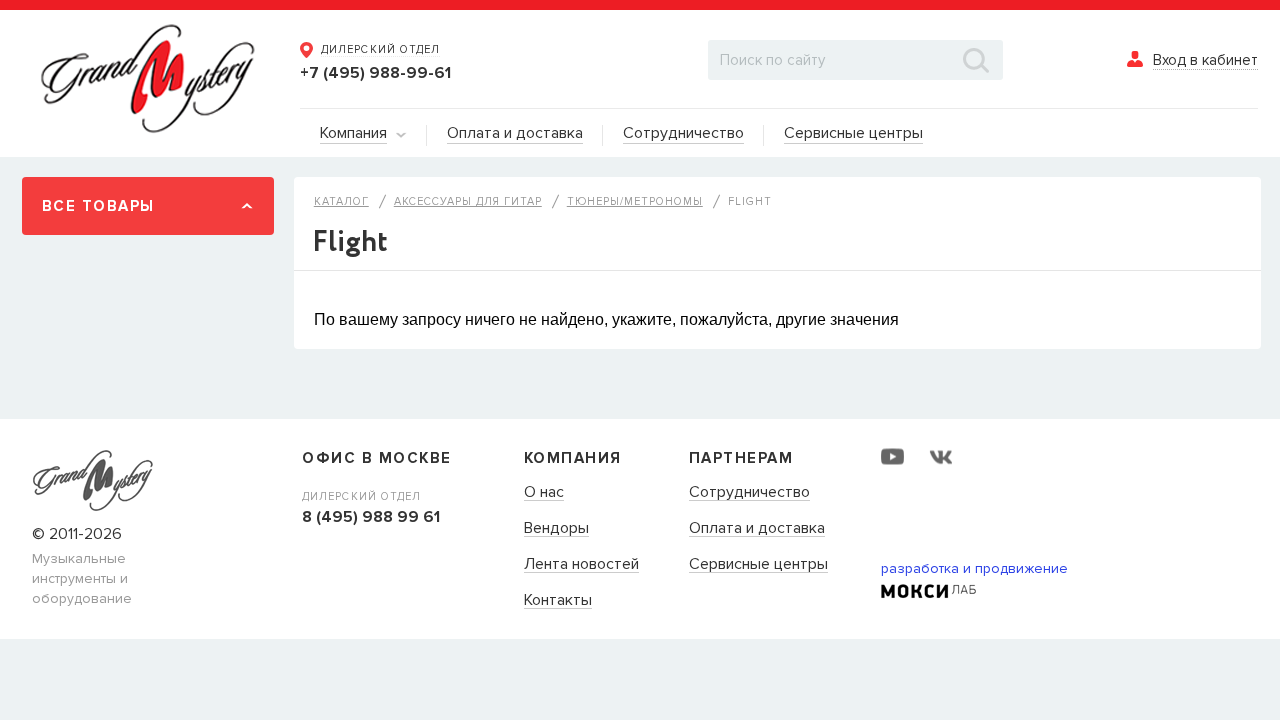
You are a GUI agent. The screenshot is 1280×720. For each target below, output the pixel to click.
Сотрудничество (749, 493)
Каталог (341, 201)
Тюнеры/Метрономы (635, 201)
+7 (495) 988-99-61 (375, 73)
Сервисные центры (758, 565)
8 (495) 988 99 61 (371, 517)
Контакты (558, 601)
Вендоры (556, 529)
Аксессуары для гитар (468, 201)
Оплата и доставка (757, 529)
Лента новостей (581, 565)
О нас (544, 493)
